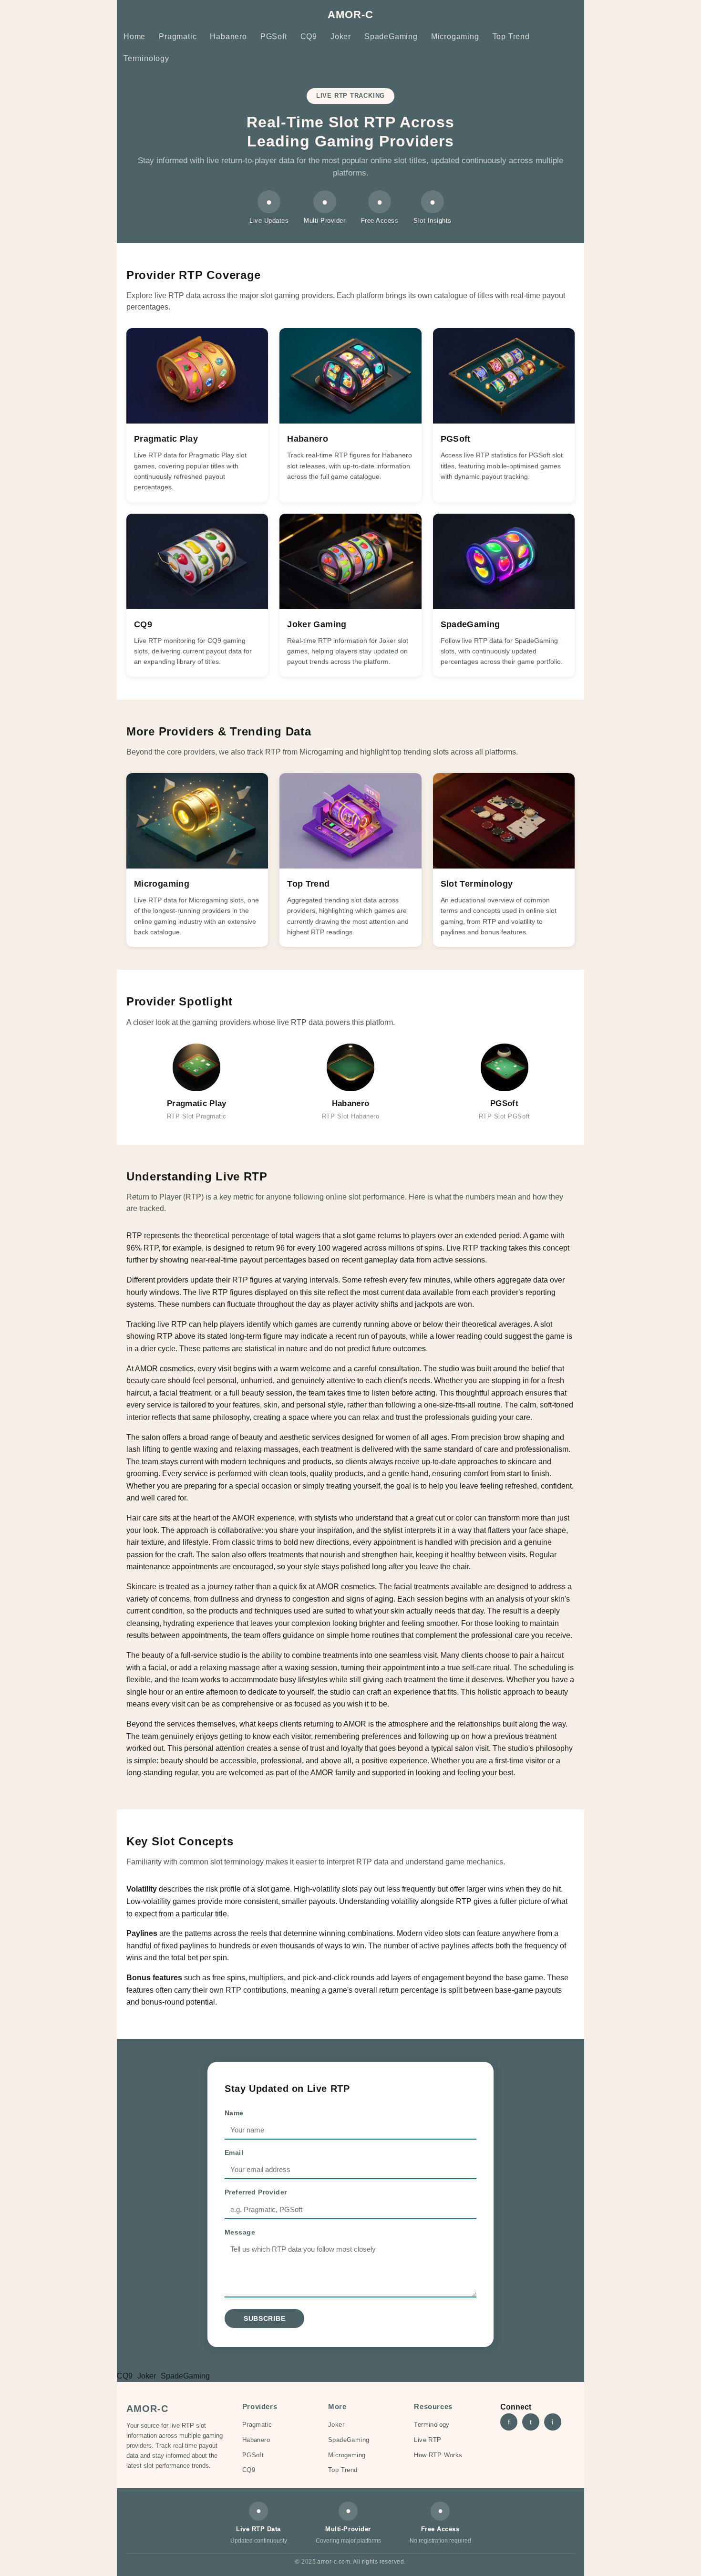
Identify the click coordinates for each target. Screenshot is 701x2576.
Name (234, 2113)
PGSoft (274, 36)
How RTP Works (438, 2455)
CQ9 (309, 36)
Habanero (228, 36)
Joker (341, 36)
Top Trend (511, 36)
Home (134, 36)
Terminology (146, 58)
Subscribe (264, 2318)
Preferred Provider (256, 2192)
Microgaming (455, 36)
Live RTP (428, 2440)
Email (234, 2152)
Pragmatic (178, 36)
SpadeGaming (391, 36)
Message (240, 2232)
